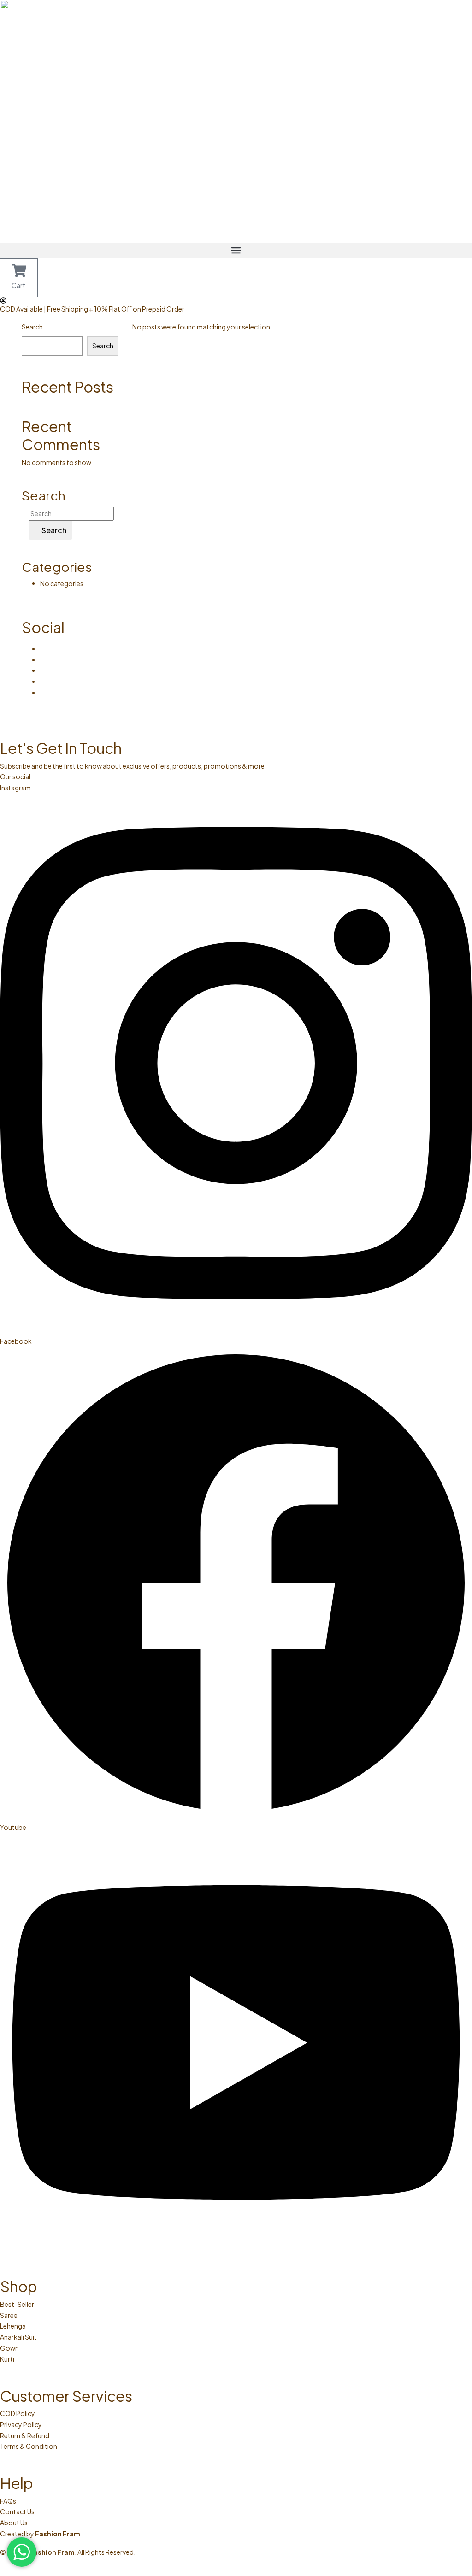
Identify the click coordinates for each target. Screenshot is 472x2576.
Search (32, 327)
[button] (236, 250)
